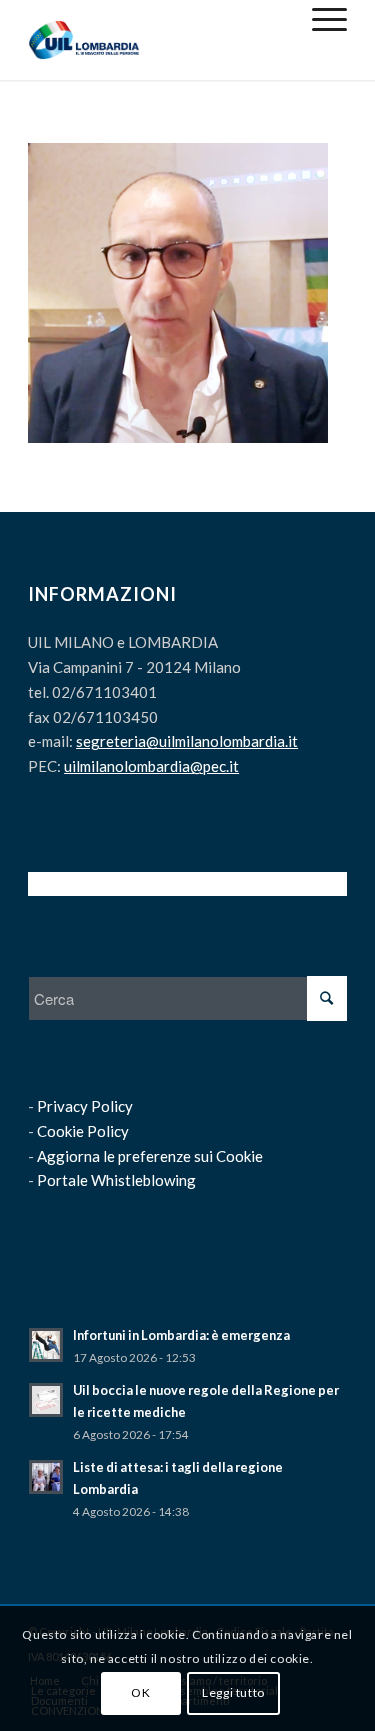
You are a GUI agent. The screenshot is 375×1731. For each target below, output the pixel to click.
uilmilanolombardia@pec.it (151, 766)
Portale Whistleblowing (116, 1180)
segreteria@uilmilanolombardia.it (187, 741)
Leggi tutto (233, 1692)
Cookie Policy (83, 1131)
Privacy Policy (85, 1106)
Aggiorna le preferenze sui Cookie (150, 1156)
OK (140, 1692)
